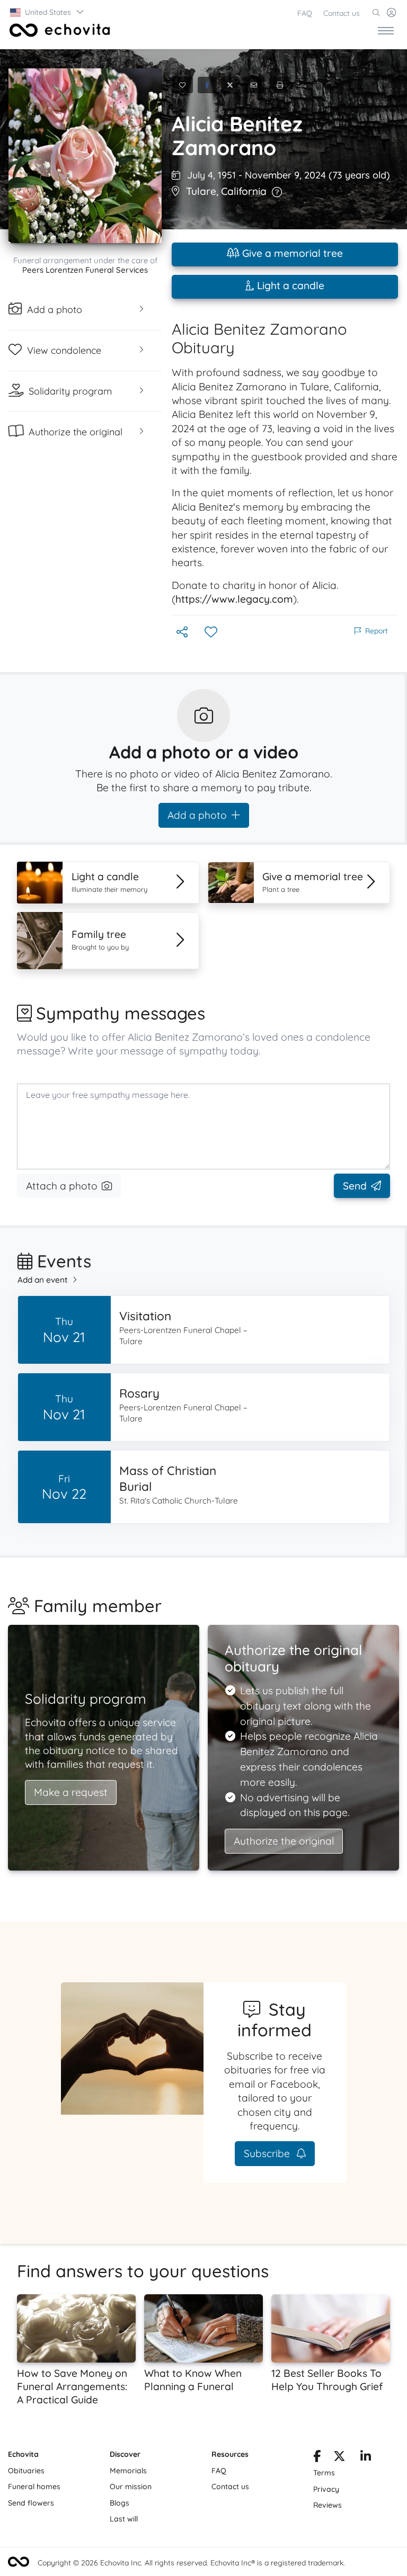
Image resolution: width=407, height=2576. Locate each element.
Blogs (120, 2503)
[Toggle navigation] (386, 30)
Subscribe (268, 2153)
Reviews (328, 2505)
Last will (124, 2519)
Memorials (128, 2471)
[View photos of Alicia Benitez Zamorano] (85, 156)
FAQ (305, 13)
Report (377, 631)
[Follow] (212, 633)
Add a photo (197, 815)
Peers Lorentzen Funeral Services (85, 270)
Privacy (326, 2489)
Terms (324, 2473)
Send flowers (31, 2503)
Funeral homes (34, 2486)
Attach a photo (62, 1186)
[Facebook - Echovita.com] (317, 2458)
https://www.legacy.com (234, 599)
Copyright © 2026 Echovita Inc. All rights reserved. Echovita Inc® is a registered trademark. (191, 2563)
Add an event (43, 1280)
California (244, 191)
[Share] (183, 633)
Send (355, 1186)
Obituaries (26, 2471)
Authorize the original (284, 1841)
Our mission (131, 2486)
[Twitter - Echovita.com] (339, 2458)
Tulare (201, 191)
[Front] (58, 30)
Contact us (342, 13)
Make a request (71, 1792)
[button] (47, 12)
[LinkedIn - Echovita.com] (366, 2458)
